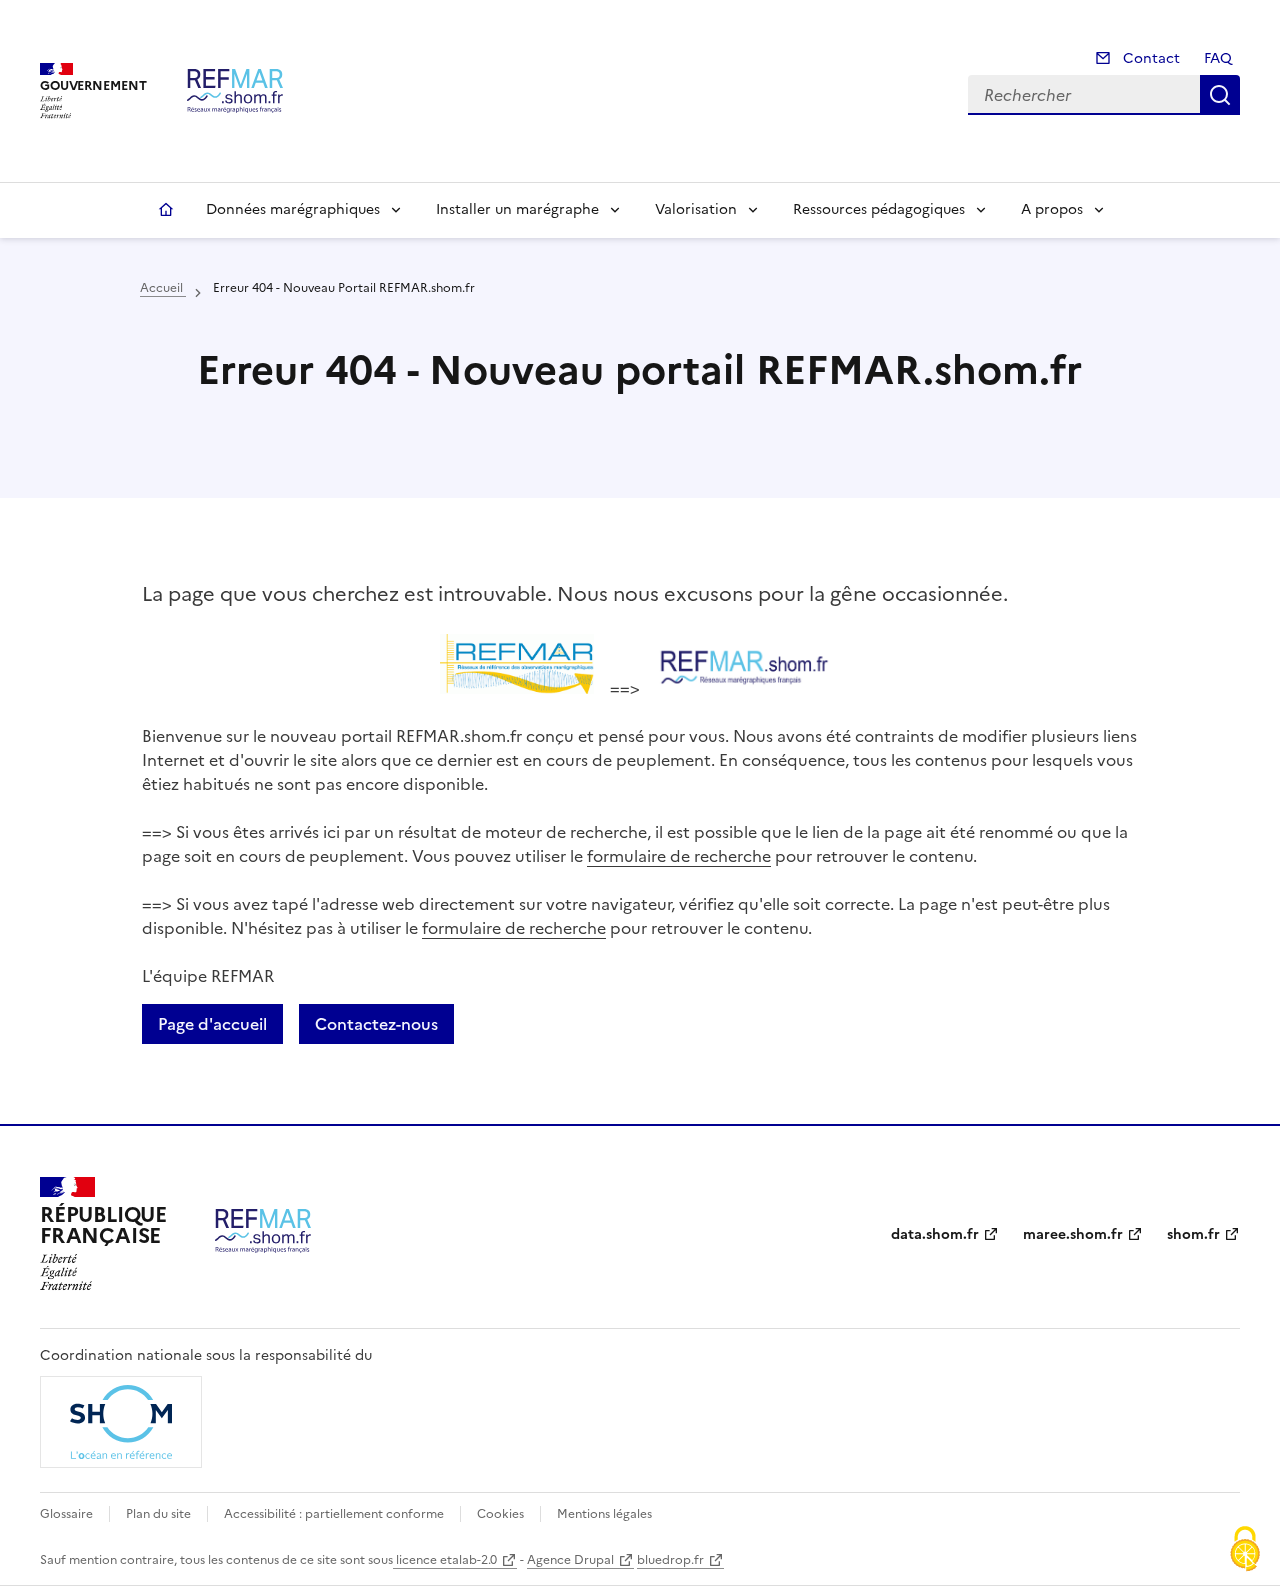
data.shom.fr (935, 1234)
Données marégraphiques (293, 209)
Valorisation (696, 209)
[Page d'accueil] (235, 91)
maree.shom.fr (1073, 1234)
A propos (1052, 209)
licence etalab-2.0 (445, 1560)
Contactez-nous (376, 1024)
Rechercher (1220, 95)
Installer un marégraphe (517, 209)
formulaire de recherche (679, 856)
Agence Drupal (570, 1560)
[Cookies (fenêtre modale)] (1245, 1551)
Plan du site (158, 1514)
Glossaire (66, 1514)
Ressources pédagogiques (879, 209)
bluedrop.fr (670, 1560)
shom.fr (1193, 1234)
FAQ (1218, 58)
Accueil (166, 210)
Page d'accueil (212, 1024)
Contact (1149, 58)
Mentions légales (604, 1514)
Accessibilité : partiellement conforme (334, 1514)
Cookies (500, 1514)
